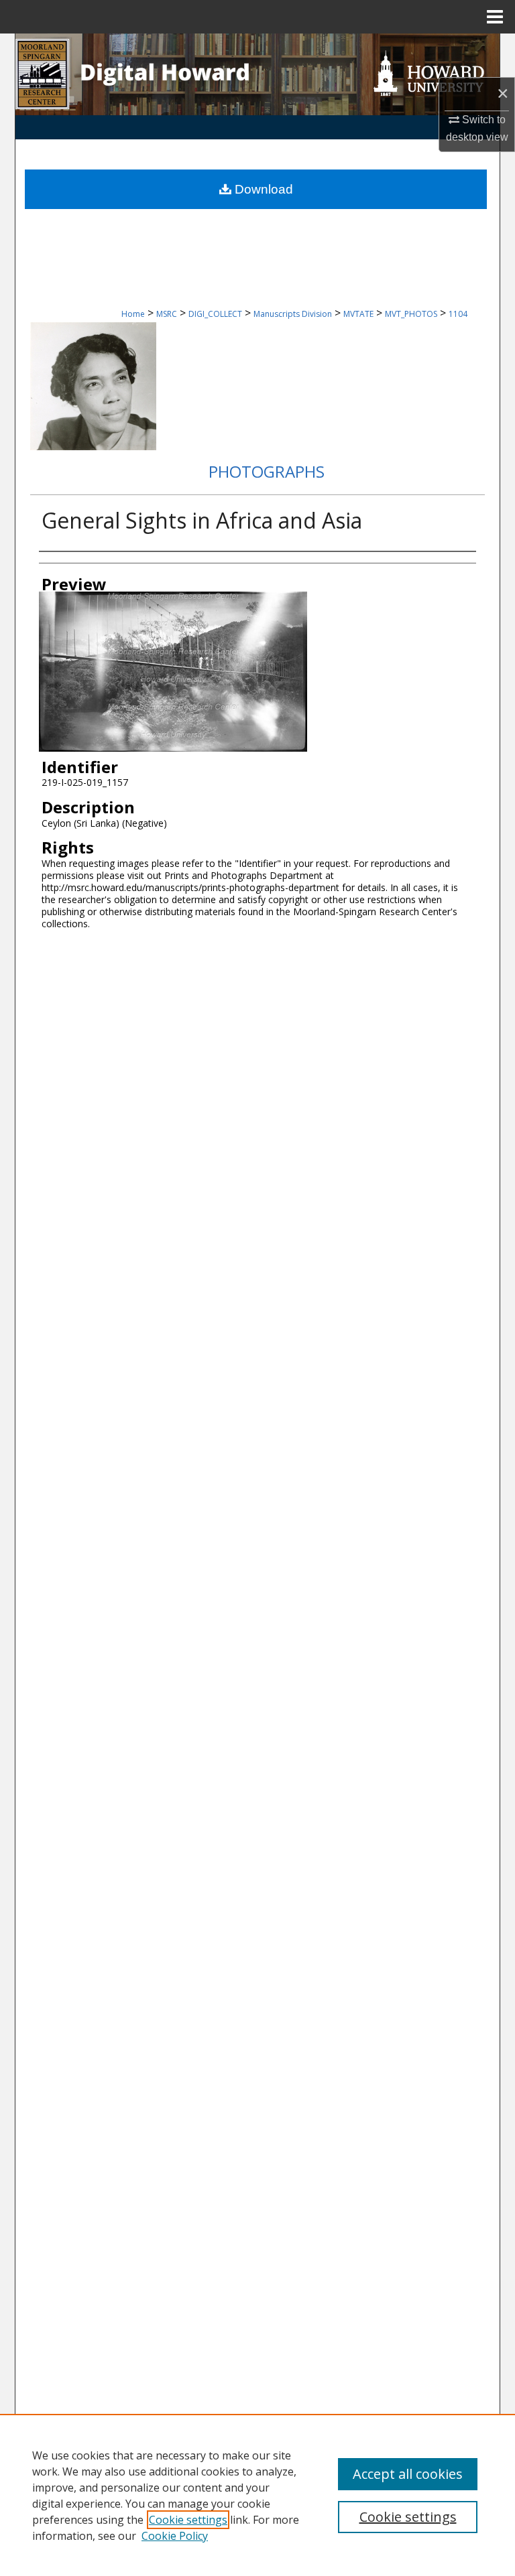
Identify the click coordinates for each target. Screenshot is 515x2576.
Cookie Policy (175, 2536)
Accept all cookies (408, 2474)
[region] (257, 2495)
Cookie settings (188, 2520)
